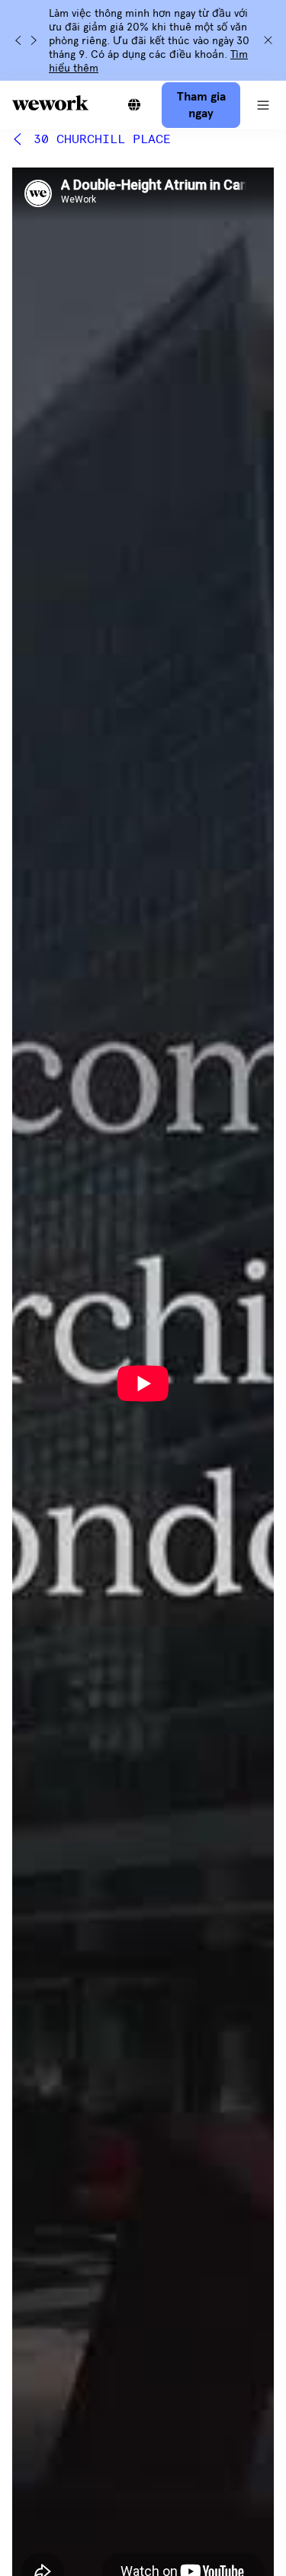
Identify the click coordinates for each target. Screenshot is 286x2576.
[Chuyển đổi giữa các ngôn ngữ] (134, 105)
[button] (263, 105)
